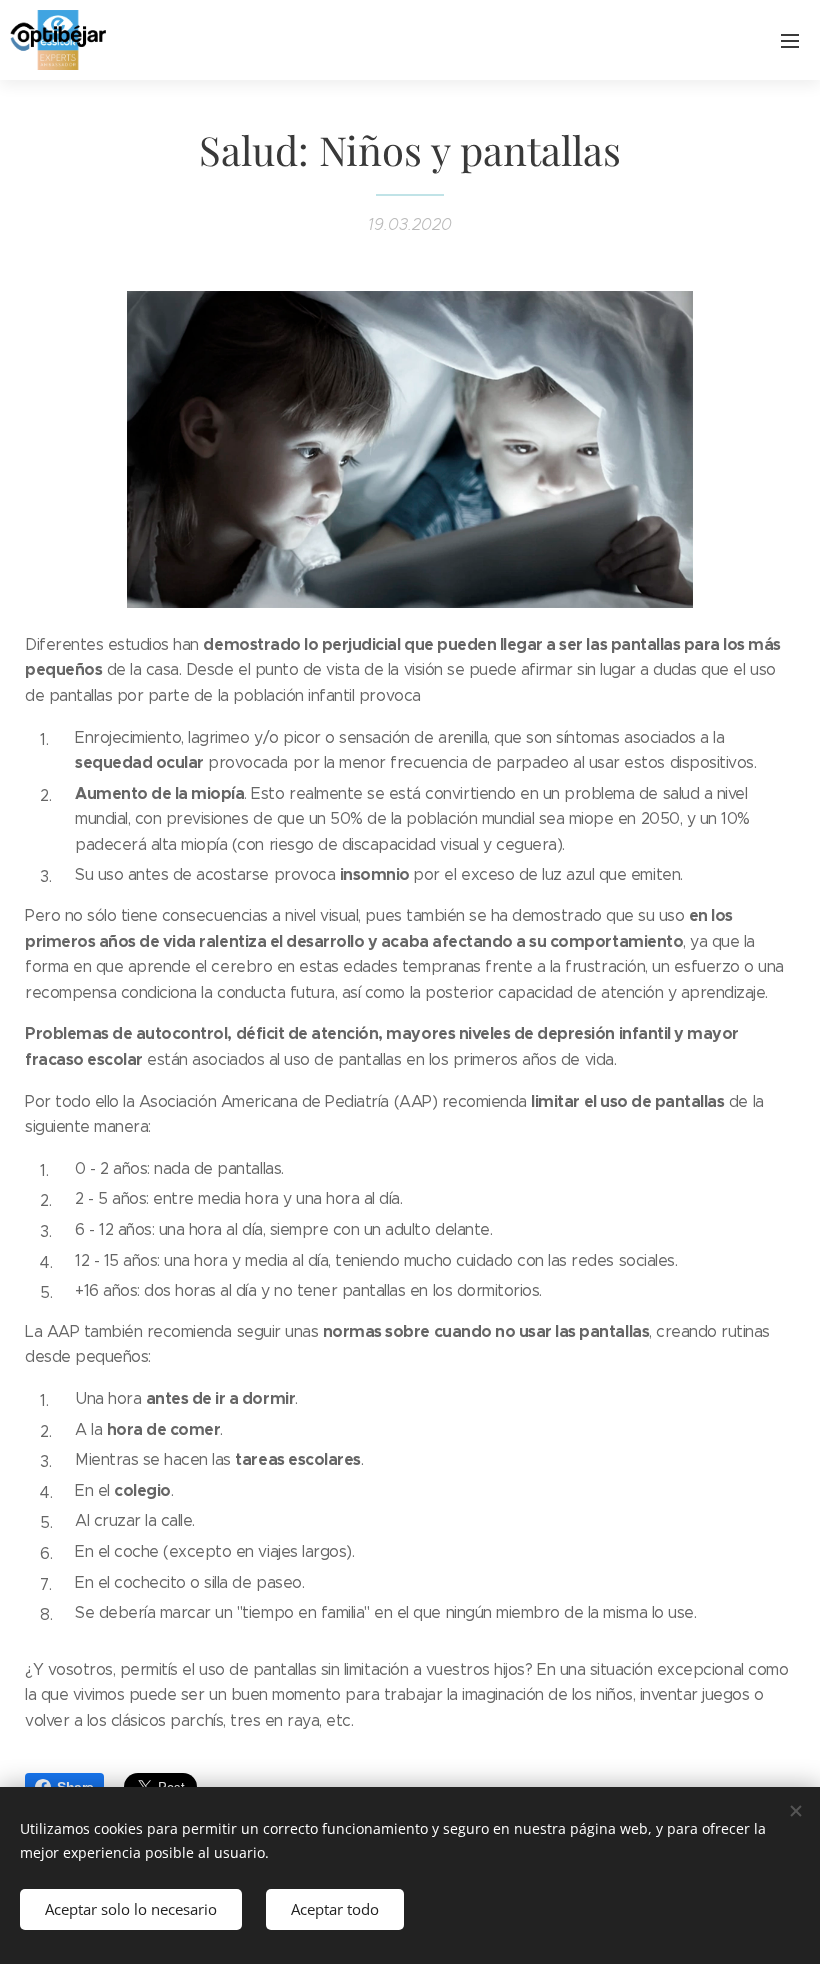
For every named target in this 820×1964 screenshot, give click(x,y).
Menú (790, 40)
